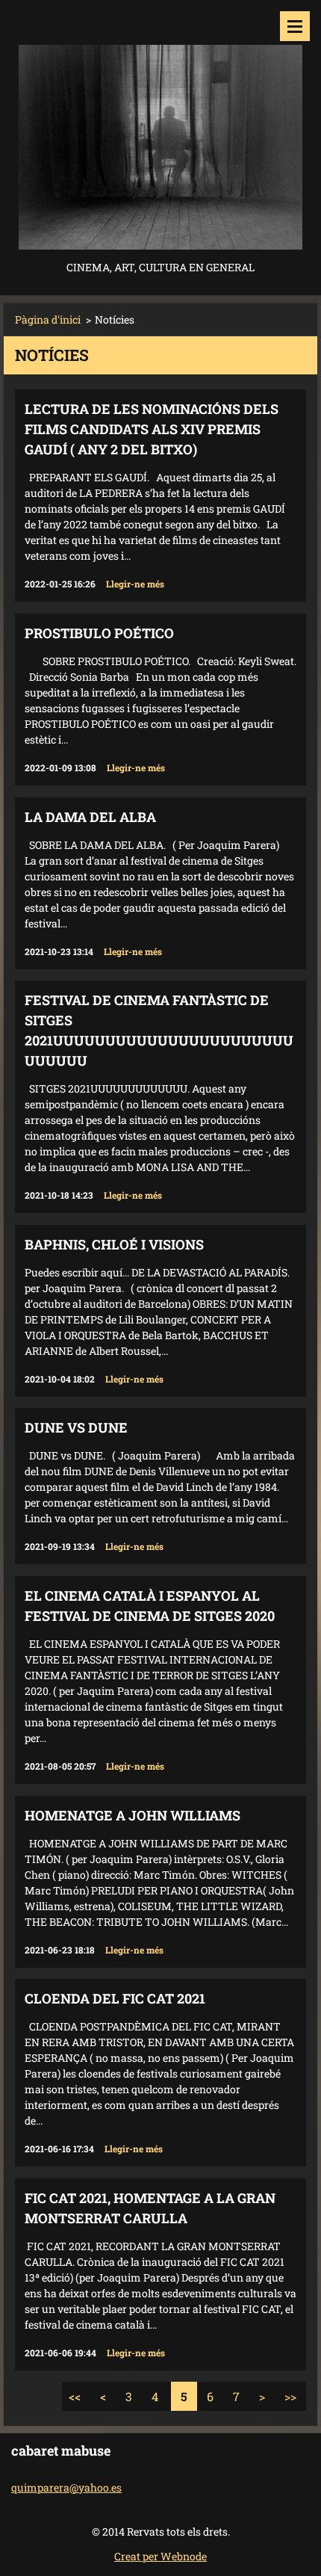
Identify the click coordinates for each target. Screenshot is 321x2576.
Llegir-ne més (135, 584)
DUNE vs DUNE (76, 1427)
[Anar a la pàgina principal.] (160, 129)
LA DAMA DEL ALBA (90, 817)
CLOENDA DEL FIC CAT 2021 (115, 1998)
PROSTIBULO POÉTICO (99, 633)
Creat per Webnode (160, 2556)
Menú (295, 26)
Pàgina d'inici (48, 319)
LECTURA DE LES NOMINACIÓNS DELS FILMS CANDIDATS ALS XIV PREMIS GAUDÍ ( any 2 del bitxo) (152, 429)
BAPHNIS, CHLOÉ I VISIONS (114, 1244)
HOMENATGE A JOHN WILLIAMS (133, 1815)
